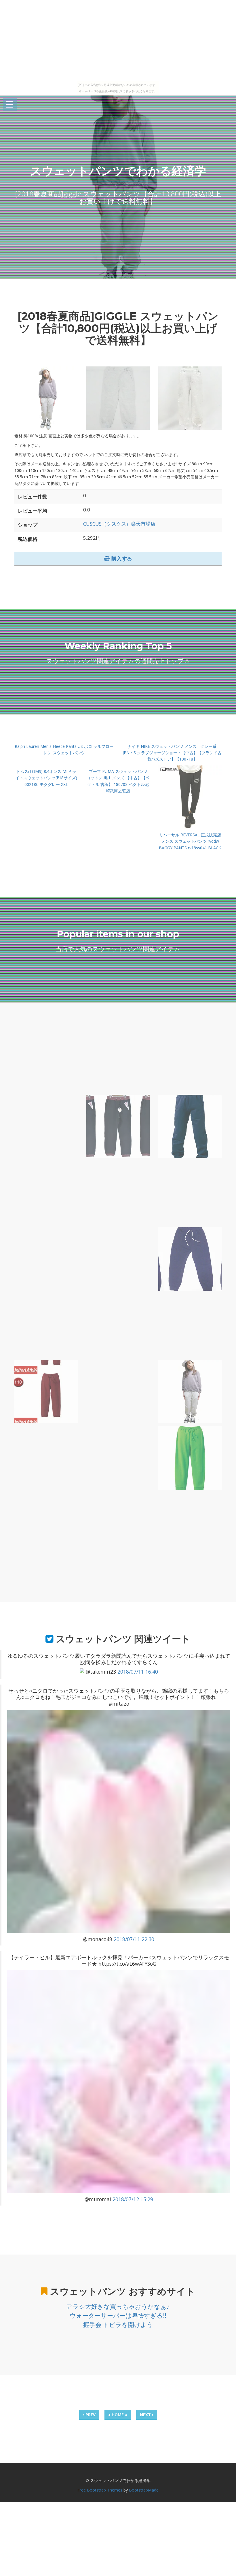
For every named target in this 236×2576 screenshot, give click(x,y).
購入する (121, 558)
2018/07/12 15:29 (133, 2199)
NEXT (146, 2415)
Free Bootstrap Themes (100, 2490)
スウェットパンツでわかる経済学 (118, 171)
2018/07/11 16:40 (138, 1672)
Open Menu (10, 105)
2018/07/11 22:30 (134, 1939)
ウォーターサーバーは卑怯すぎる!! (118, 2315)
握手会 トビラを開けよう (118, 2325)
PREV (90, 2415)
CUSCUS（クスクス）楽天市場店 (119, 524)
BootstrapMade (144, 2490)
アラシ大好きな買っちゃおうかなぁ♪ (118, 2306)
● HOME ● (118, 2415)
